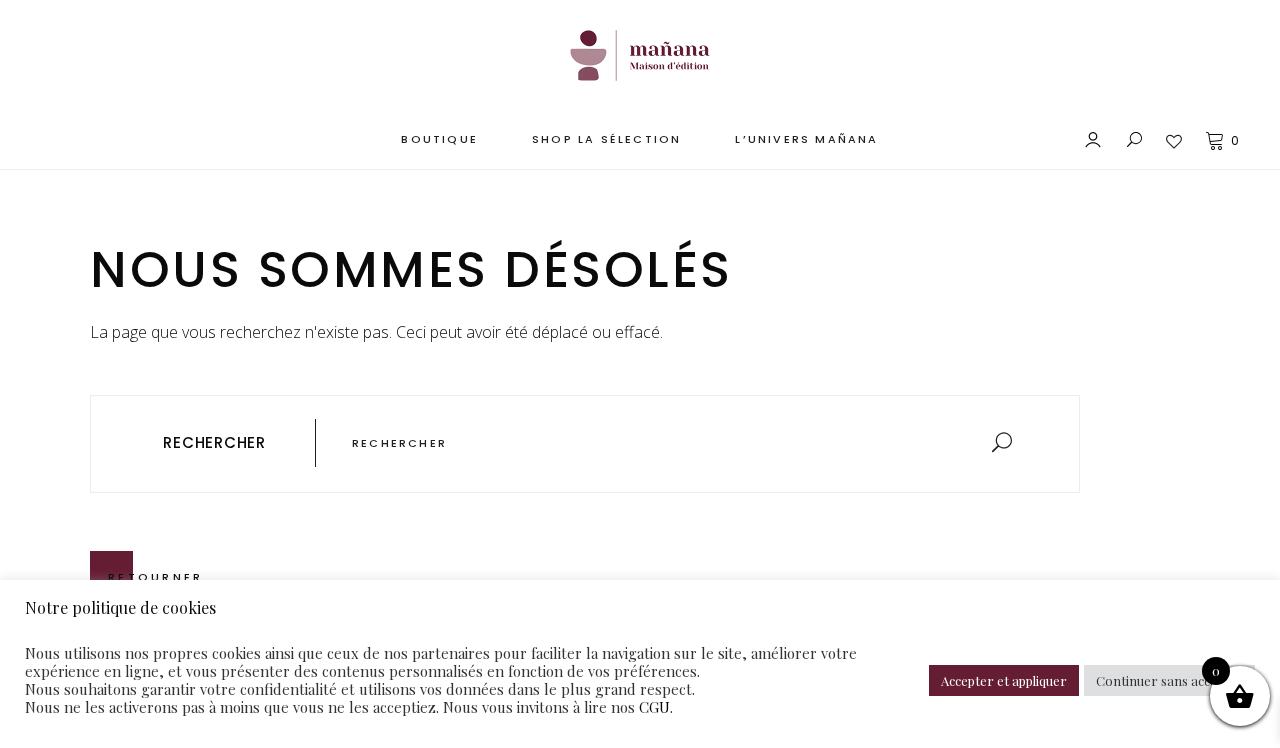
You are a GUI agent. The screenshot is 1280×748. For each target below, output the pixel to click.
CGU (654, 707)
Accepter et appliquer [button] (1004, 680)
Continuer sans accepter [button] (1169, 680)
